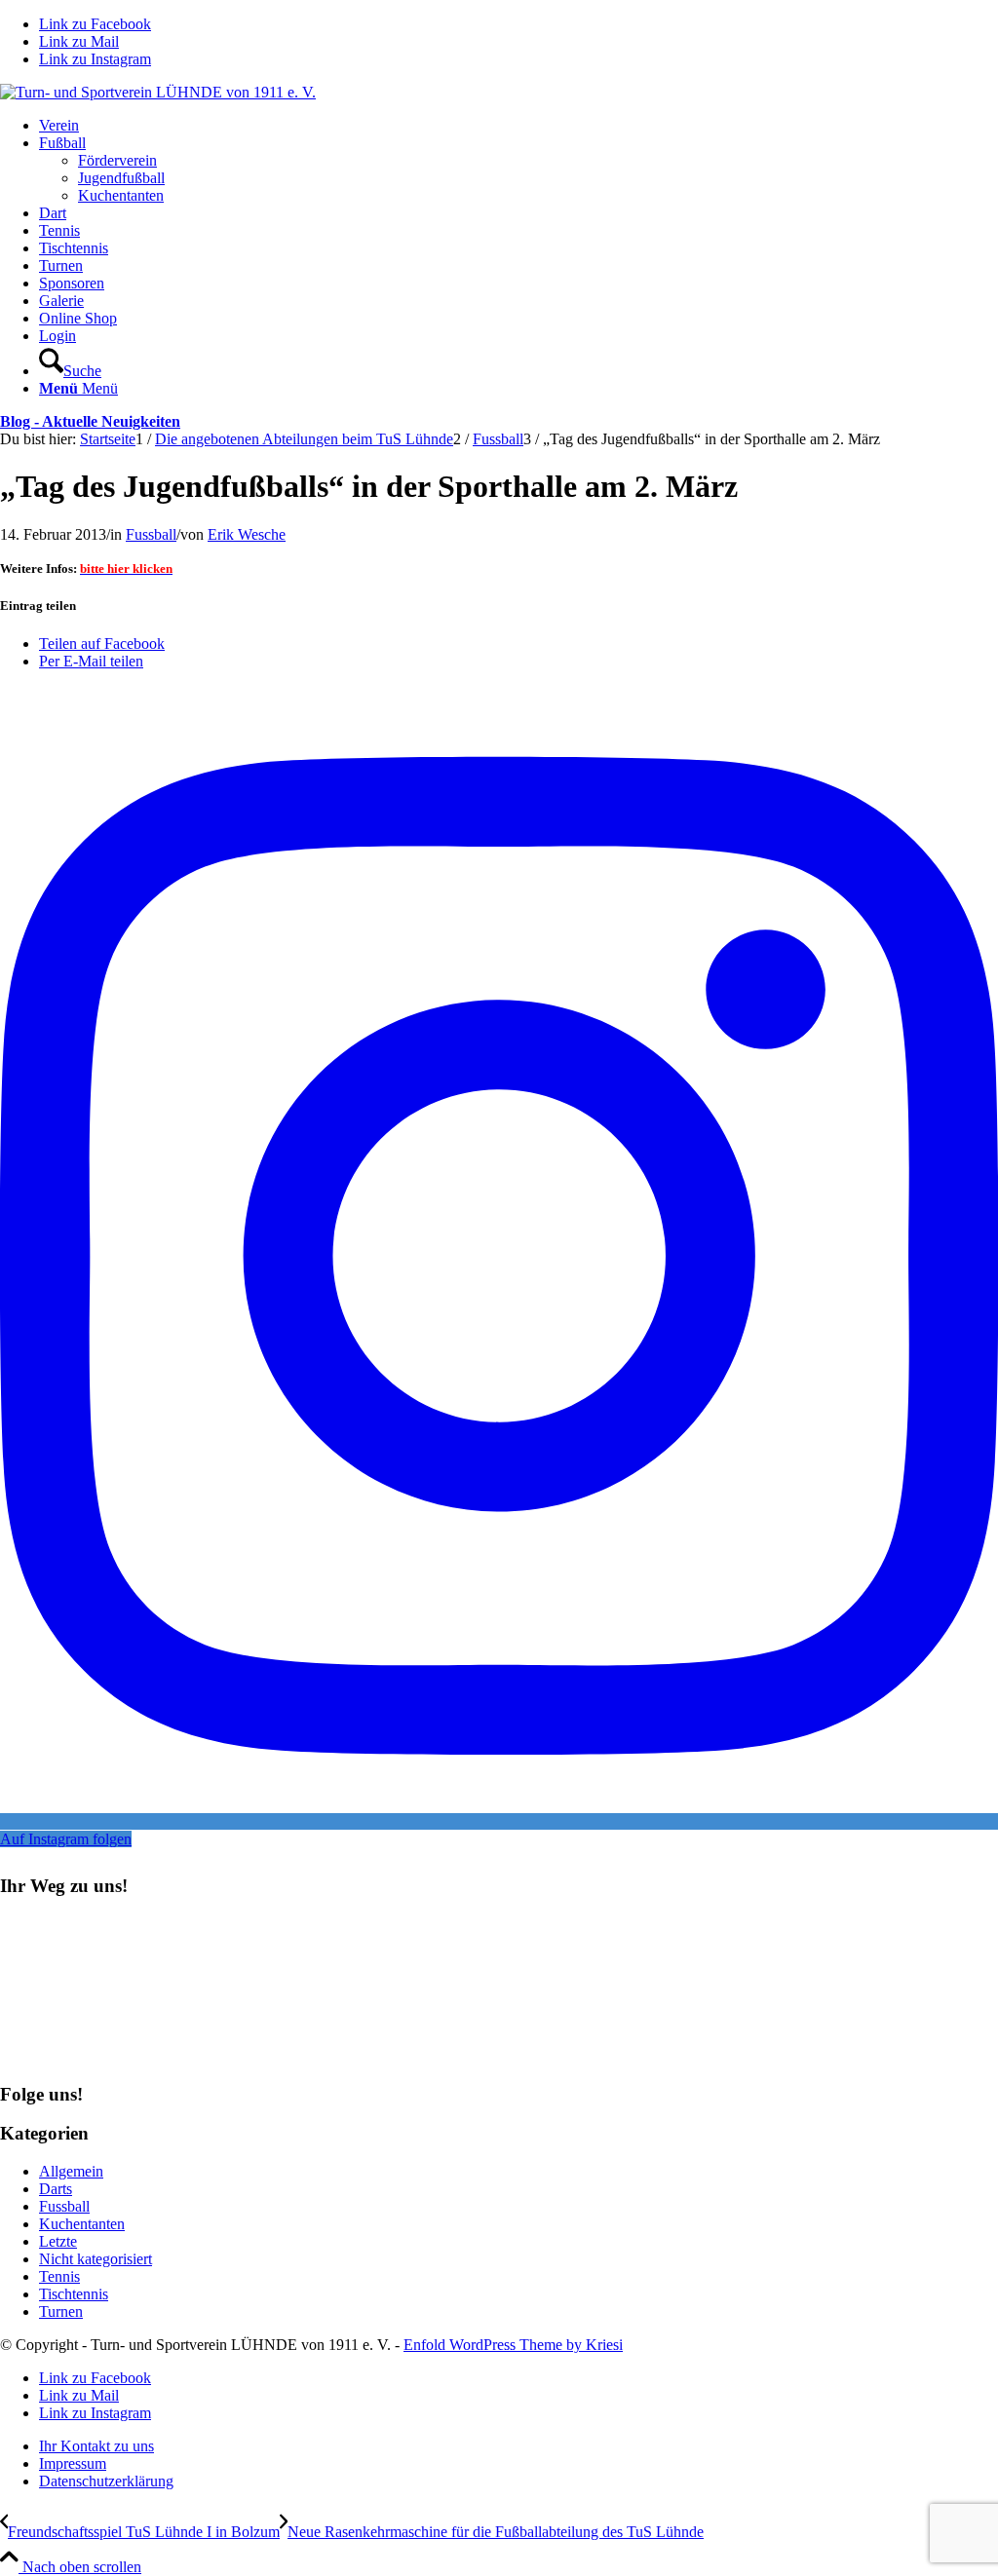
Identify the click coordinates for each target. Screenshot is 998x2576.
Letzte (58, 2241)
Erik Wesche (247, 534)
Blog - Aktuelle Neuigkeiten (90, 421)
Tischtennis (74, 2294)
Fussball (151, 534)
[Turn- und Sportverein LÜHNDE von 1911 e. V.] (158, 92)
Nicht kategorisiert (96, 2259)
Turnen (61, 2311)
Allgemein (71, 2171)
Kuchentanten (82, 2224)
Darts (56, 2189)
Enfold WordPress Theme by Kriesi (513, 2345)
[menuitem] (518, 126)
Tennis (59, 2276)
